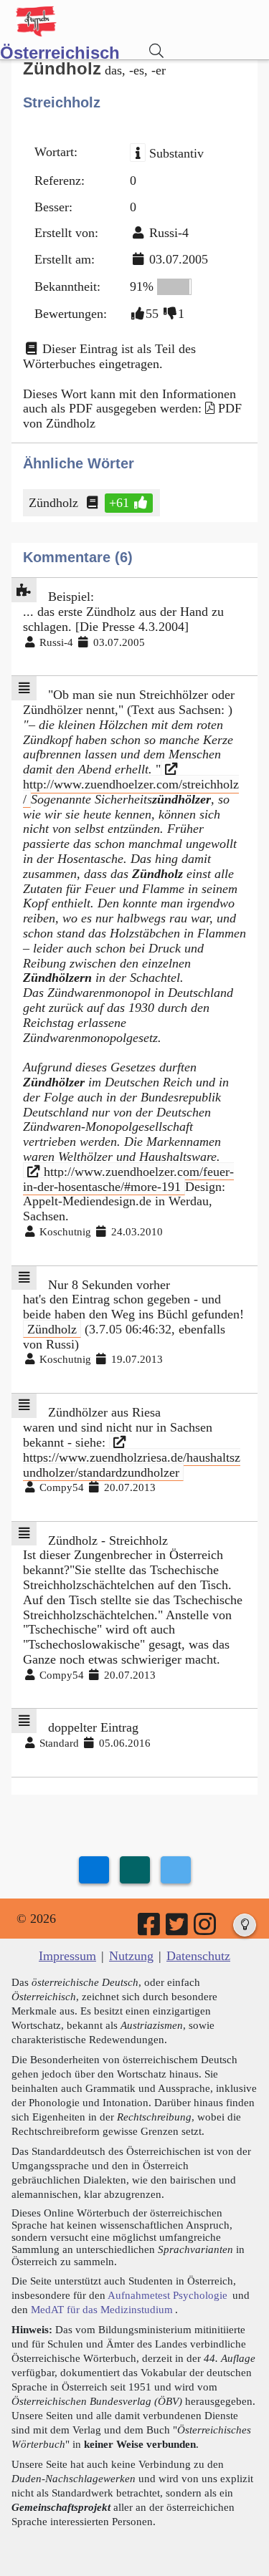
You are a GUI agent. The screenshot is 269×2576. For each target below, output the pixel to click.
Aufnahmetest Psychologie (167, 2295)
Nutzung (131, 1956)
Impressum (67, 1956)
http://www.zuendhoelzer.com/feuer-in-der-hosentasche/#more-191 (128, 1179)
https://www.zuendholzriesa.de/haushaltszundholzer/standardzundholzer (132, 1464)
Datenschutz (198, 1956)
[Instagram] (206, 1929)
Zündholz (53, 503)
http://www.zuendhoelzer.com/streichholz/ (131, 792)
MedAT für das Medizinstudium (102, 2309)
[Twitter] (178, 1929)
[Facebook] (150, 1929)
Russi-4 (169, 233)
